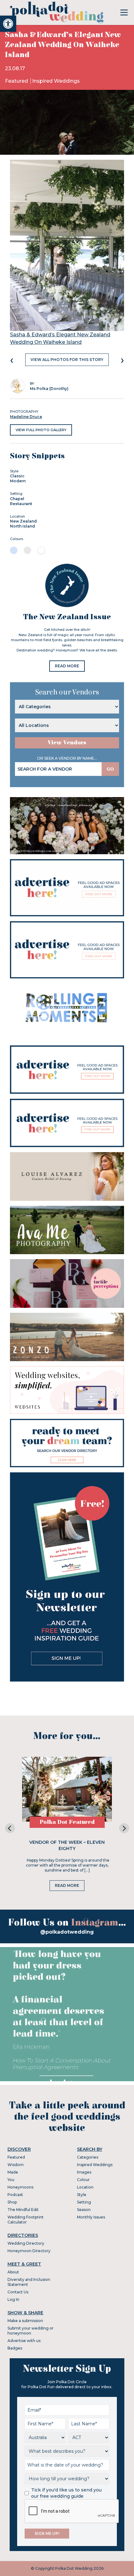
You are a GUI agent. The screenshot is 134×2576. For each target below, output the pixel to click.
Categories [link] (88, 2157)
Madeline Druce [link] (26, 417)
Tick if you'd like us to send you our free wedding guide (66, 2493)
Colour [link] (83, 2180)
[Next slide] (124, 1828)
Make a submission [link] (25, 2321)
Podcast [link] (15, 2195)
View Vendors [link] (67, 743)
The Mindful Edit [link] (23, 2210)
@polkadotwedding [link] (67, 1932)
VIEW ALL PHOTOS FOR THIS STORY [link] (67, 360)
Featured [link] (17, 81)
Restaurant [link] (21, 504)
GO (110, 769)
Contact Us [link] (18, 2292)
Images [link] (84, 2172)
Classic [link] (17, 476)
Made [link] (13, 2172)
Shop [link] (12, 2202)
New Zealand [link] (23, 521)
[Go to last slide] (10, 1828)
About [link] (13, 2272)
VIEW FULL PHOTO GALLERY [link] (41, 430)
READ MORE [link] (67, 666)
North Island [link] (22, 526)
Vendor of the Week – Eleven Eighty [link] (67, 1845)
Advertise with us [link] (24, 2341)
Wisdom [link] (16, 2165)
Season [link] (84, 2210)
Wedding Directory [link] (26, 2243)
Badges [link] (15, 2348)
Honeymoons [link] (20, 2187)
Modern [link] (18, 481)
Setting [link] (84, 2202)
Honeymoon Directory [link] (29, 2251)
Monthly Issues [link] (91, 2217)
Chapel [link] (17, 499)
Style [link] (82, 2195)
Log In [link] (13, 2299)
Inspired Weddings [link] (56, 81)
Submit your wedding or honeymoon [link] (31, 2331)
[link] (8, 24)
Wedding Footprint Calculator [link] (26, 2220)
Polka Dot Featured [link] (67, 1822)
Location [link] (85, 2187)
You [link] (11, 2180)
